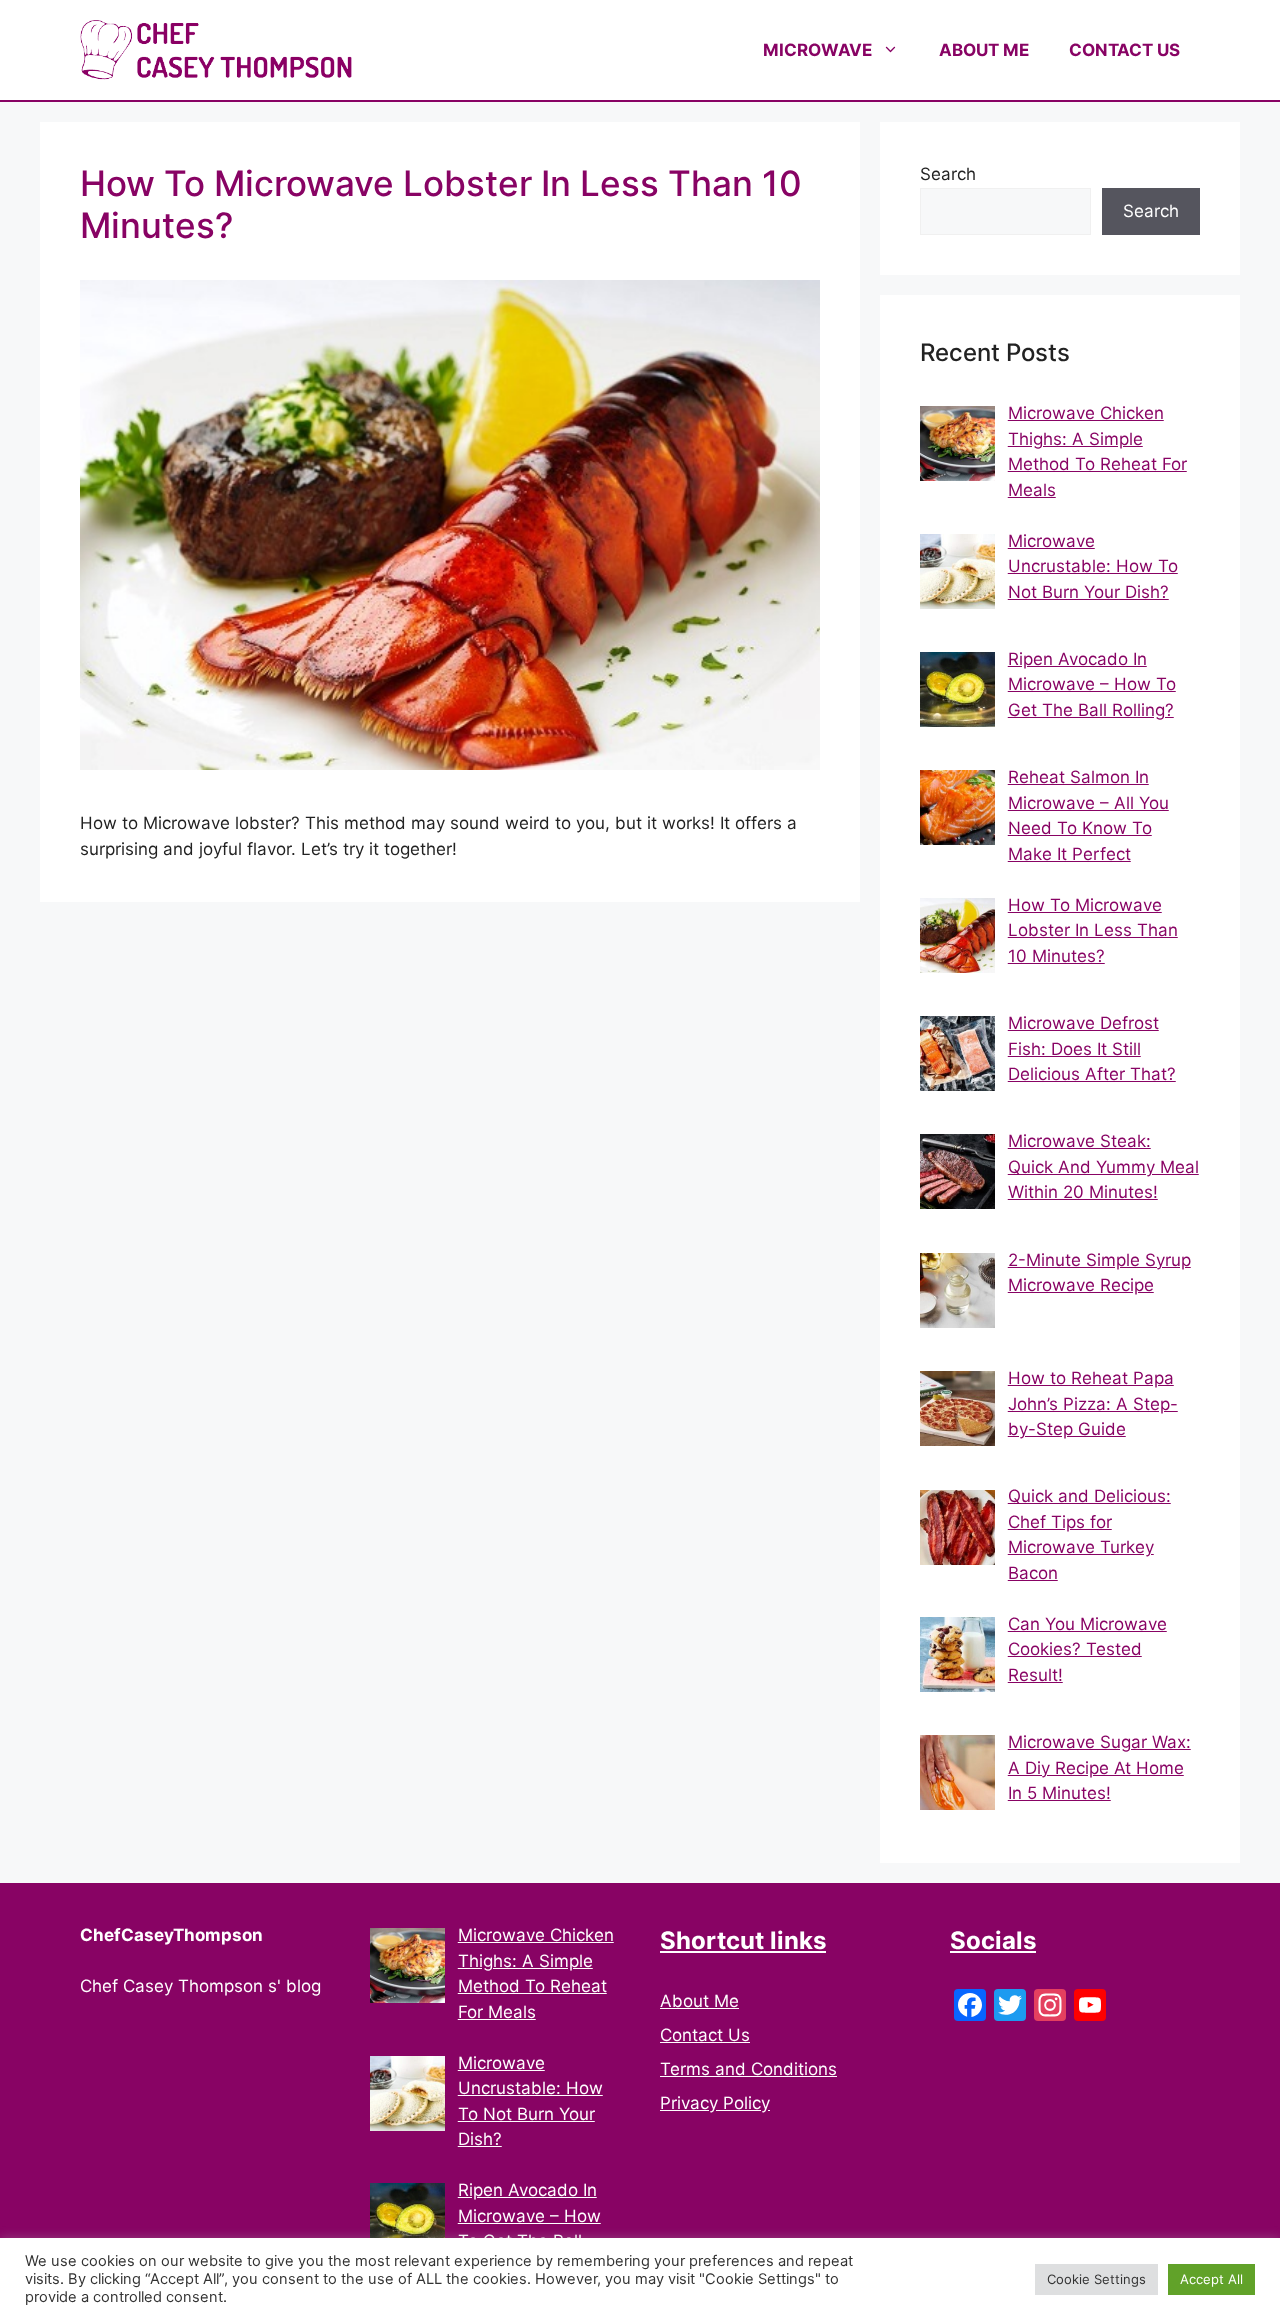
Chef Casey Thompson (510, 50)
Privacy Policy (715, 2103)
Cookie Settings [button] (1096, 2279)
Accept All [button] (1211, 2279)
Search (948, 174)
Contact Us (705, 2035)
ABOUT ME (984, 50)
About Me (699, 2001)
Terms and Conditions (748, 2069)
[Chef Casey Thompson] (216, 49)
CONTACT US (1124, 50)
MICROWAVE (817, 50)
